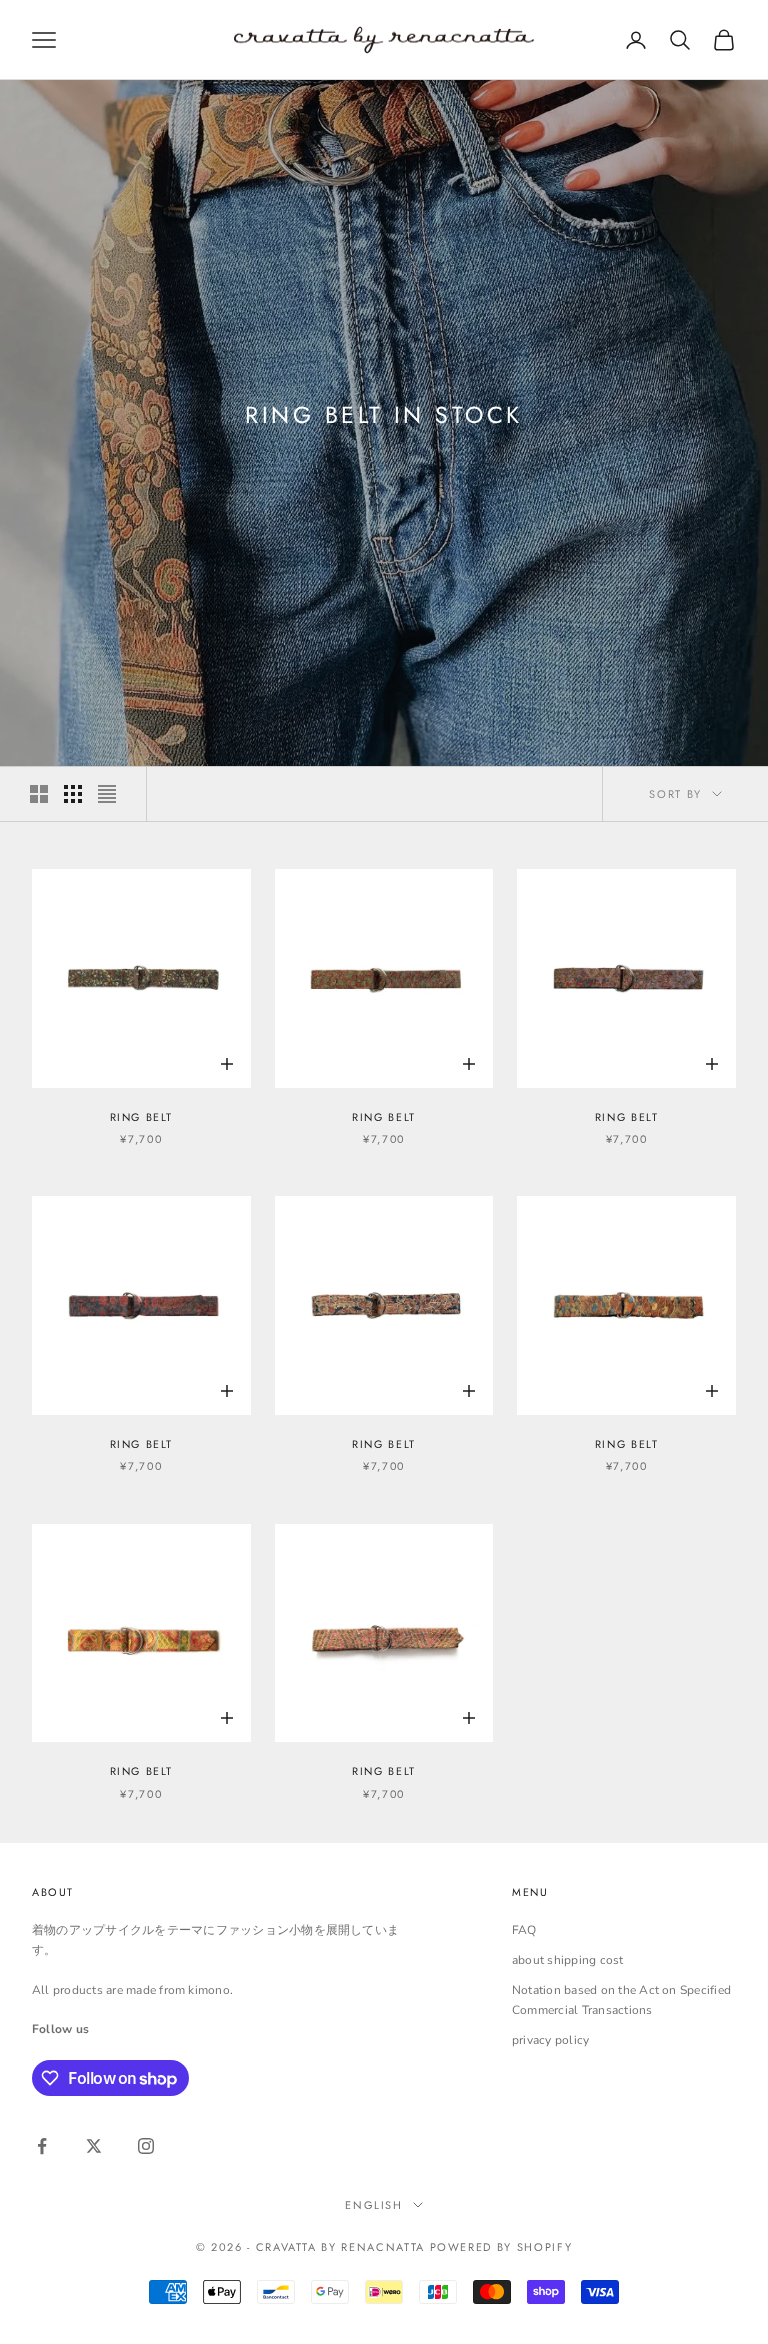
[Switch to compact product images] (107, 794)
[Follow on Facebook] (42, 2146)
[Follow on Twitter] (94, 2146)
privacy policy (550, 2040)
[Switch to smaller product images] (73, 794)
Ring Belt (142, 1117)
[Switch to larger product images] (39, 794)
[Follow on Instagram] (146, 2146)
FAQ (524, 1930)
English (374, 2205)
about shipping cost (568, 1960)
